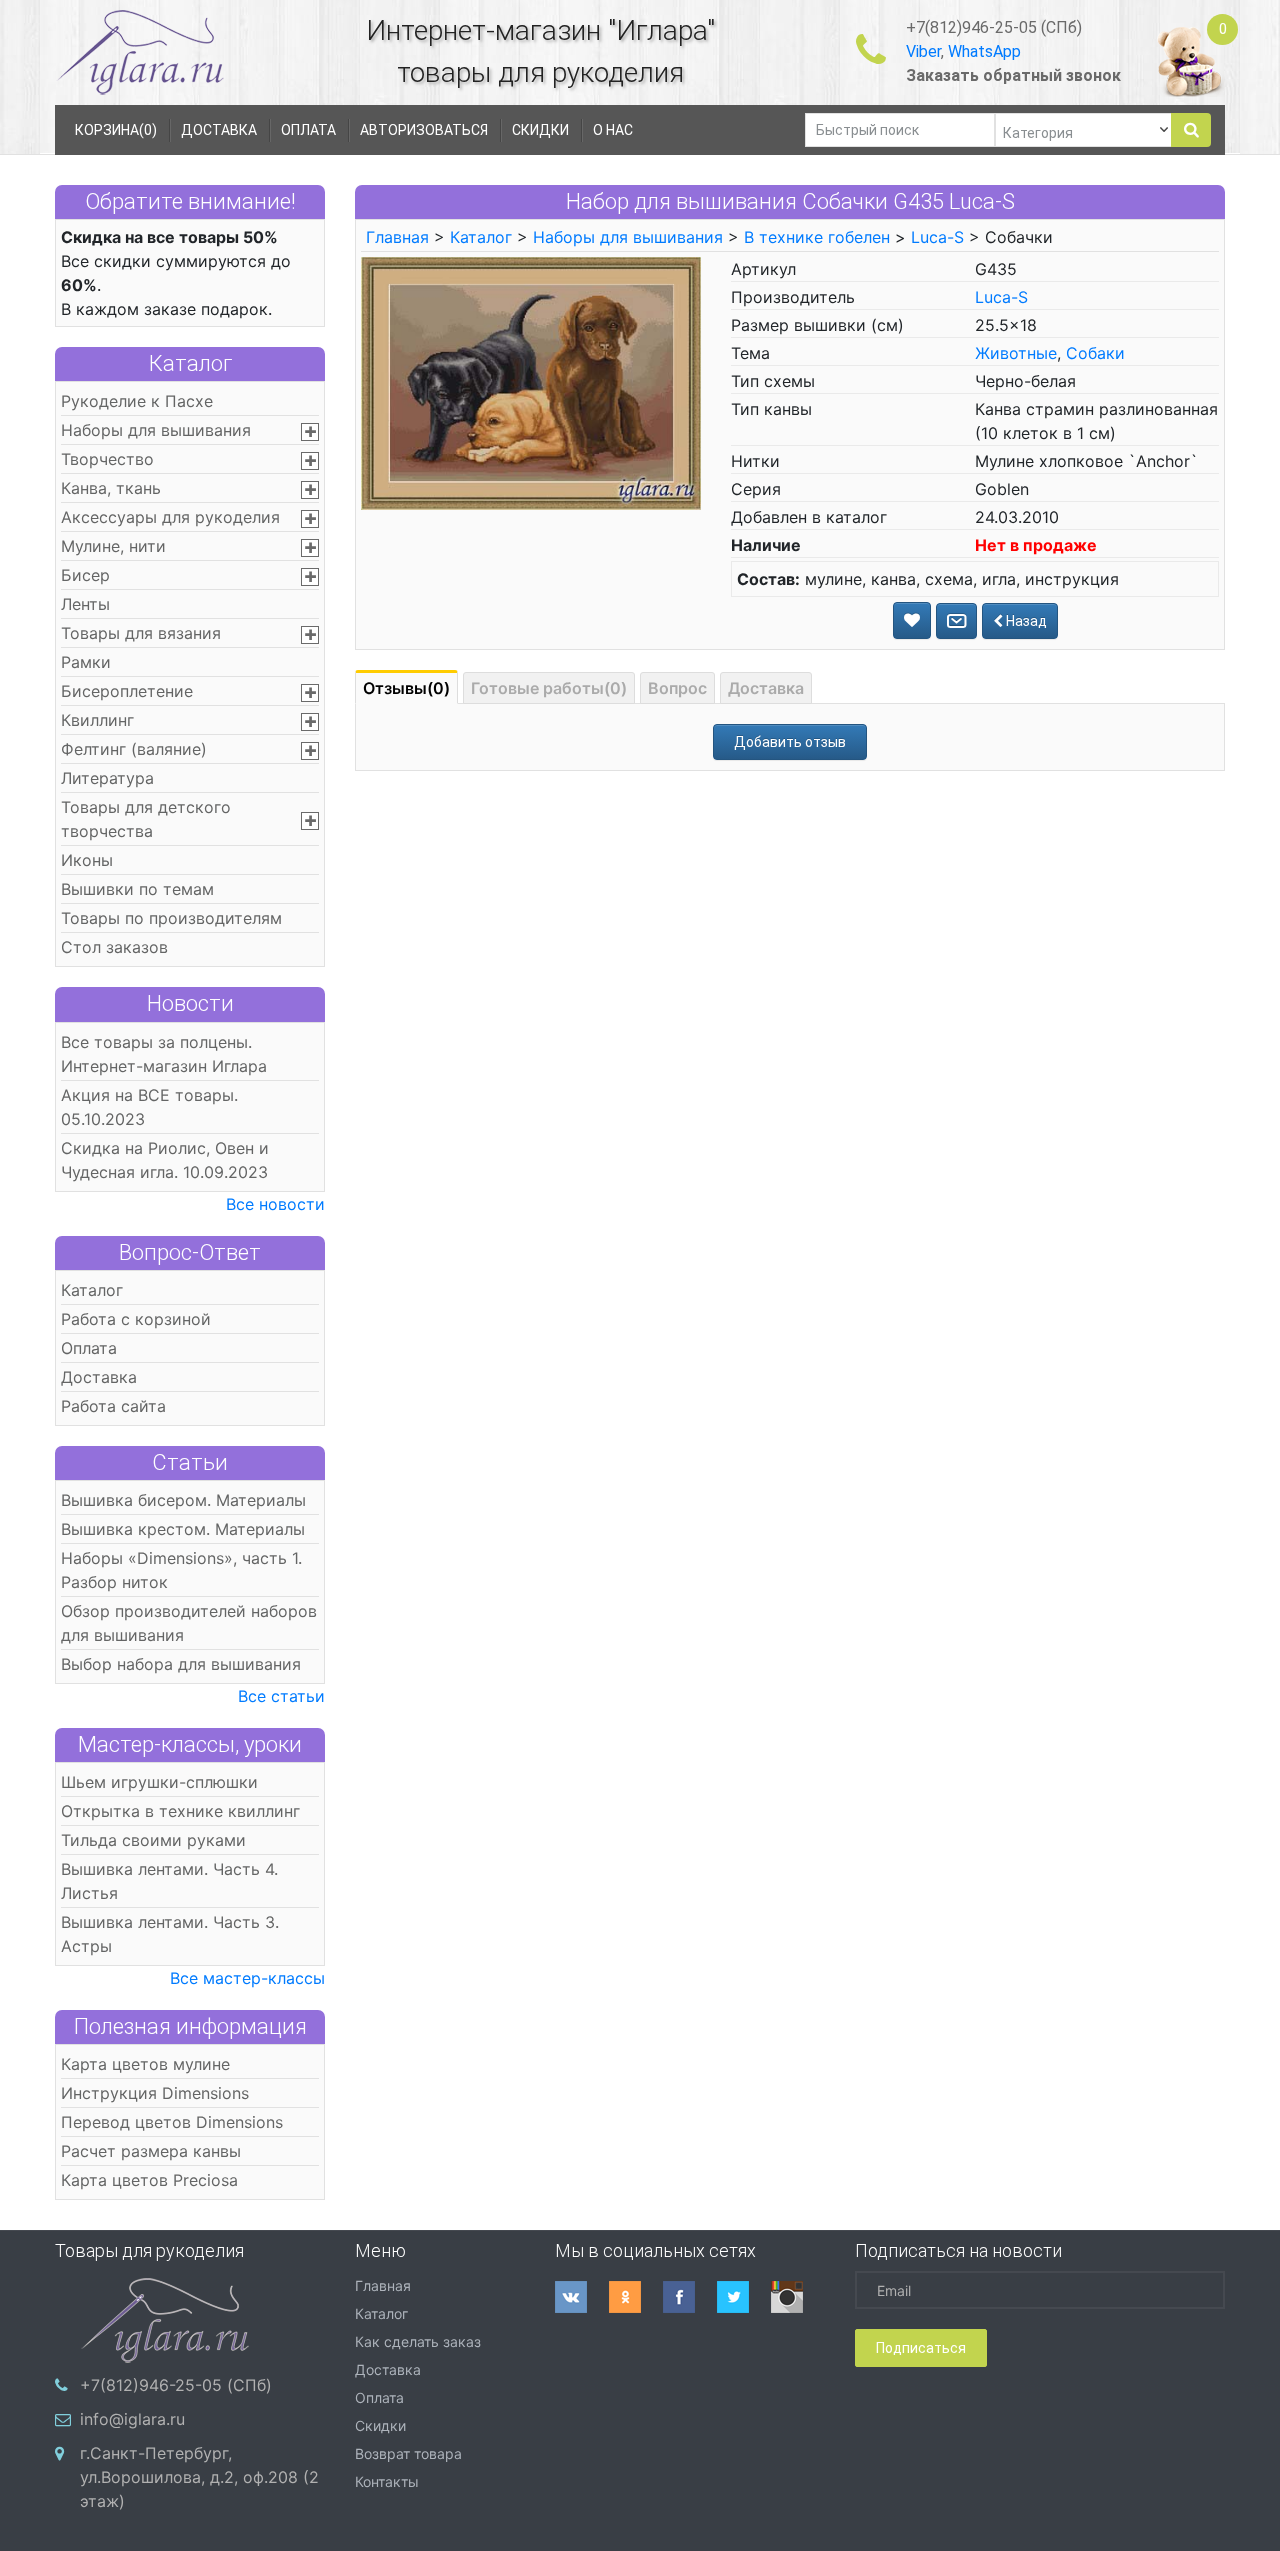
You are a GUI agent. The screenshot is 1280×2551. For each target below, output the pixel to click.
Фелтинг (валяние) (134, 749)
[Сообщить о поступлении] (956, 621)
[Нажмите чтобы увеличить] (531, 382)
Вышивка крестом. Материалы (183, 1529)
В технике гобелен (817, 237)
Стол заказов (114, 947)
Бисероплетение (127, 691)
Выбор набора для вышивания (181, 1664)
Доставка (99, 1377)
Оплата (89, 1348)
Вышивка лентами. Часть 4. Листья (169, 1881)
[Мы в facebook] (690, 2297)
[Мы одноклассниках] (636, 2297)
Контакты (387, 2481)
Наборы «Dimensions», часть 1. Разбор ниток (181, 1570)
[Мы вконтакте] (582, 2297)
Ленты (85, 604)
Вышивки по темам (137, 889)
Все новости (275, 1204)
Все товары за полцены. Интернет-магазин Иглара (164, 1054)
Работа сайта (113, 1406)
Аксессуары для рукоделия (170, 517)
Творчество (107, 459)
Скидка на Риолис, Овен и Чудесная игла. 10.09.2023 (165, 1160)
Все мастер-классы (247, 1978)
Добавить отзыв (790, 742)
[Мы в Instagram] (798, 2297)
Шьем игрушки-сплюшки (159, 1782)
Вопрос (677, 688)
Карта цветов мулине (145, 2064)
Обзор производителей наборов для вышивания (189, 1623)
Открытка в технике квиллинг (180, 1811)
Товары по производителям (171, 918)
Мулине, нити (113, 546)
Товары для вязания (141, 633)
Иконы (87, 860)
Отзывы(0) (406, 688)
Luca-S (937, 237)
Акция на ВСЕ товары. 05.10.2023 (149, 1107)
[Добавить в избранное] (912, 620)
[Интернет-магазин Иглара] (140, 51)
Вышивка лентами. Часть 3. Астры (170, 1934)
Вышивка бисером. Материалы (183, 1500)
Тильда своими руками (153, 1840)
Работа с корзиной (136, 1319)
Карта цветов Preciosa (149, 2180)
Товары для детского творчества (146, 819)
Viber (923, 51)
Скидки (380, 2425)
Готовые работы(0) (549, 688)
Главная (397, 237)
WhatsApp (984, 51)
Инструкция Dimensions (155, 2093)
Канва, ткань (111, 488)
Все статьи (281, 1696)
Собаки (1095, 353)
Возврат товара (408, 2453)
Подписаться (921, 2348)
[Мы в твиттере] (744, 2297)
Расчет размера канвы (151, 2151)
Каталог (190, 363)
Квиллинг (97, 720)
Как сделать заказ (418, 2341)
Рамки (86, 662)
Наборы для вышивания (156, 430)
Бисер (85, 575)
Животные (1016, 353)
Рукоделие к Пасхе (137, 401)
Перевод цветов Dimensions (172, 2122)
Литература (107, 778)
